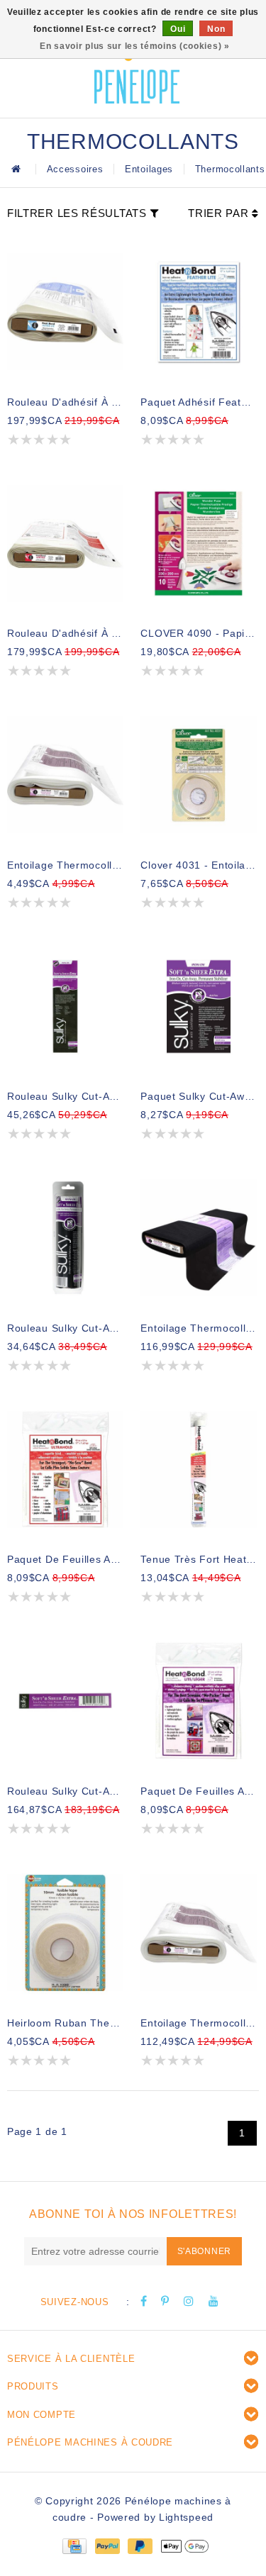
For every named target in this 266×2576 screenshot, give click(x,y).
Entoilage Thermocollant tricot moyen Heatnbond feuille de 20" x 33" (65, 865)
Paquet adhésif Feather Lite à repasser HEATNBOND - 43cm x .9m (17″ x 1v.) (199, 402)
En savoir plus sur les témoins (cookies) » (134, 46)
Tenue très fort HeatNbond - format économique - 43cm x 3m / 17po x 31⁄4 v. (199, 1559)
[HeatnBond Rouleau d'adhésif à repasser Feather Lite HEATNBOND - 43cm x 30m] (65, 312)
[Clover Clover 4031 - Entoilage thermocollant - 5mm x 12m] (199, 775)
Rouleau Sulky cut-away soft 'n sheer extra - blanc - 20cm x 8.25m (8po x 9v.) (65, 1328)
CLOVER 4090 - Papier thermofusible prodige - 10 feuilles (199, 633)
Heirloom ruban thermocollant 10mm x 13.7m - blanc (65, 2023)
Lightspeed (186, 2517)
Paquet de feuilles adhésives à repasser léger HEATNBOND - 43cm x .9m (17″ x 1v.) (199, 1791)
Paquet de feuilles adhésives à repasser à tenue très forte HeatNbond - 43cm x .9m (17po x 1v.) (65, 1559)
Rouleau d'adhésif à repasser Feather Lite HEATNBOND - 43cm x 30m (65, 402)
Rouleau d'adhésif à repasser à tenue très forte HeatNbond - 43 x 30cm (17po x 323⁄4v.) (65, 633)
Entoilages (149, 169)
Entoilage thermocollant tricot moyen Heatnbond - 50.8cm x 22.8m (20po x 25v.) (199, 2023)
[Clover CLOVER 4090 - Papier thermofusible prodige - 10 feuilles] (199, 544)
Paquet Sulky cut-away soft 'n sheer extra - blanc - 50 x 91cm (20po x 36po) (199, 1096)
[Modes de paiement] (74, 2546)
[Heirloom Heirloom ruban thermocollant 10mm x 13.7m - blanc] (65, 1933)
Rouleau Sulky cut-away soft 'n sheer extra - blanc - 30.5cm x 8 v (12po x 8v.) (65, 1096)
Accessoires (75, 169)
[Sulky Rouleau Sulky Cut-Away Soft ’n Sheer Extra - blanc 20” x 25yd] (65, 1701)
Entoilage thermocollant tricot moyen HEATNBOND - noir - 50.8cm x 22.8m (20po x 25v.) (199, 1328)
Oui (178, 29)
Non (216, 29)
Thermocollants (230, 169)
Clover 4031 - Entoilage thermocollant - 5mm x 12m (199, 865)
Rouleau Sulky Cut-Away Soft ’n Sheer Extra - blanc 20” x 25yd (65, 1791)
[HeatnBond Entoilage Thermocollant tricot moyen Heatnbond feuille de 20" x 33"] (65, 775)
